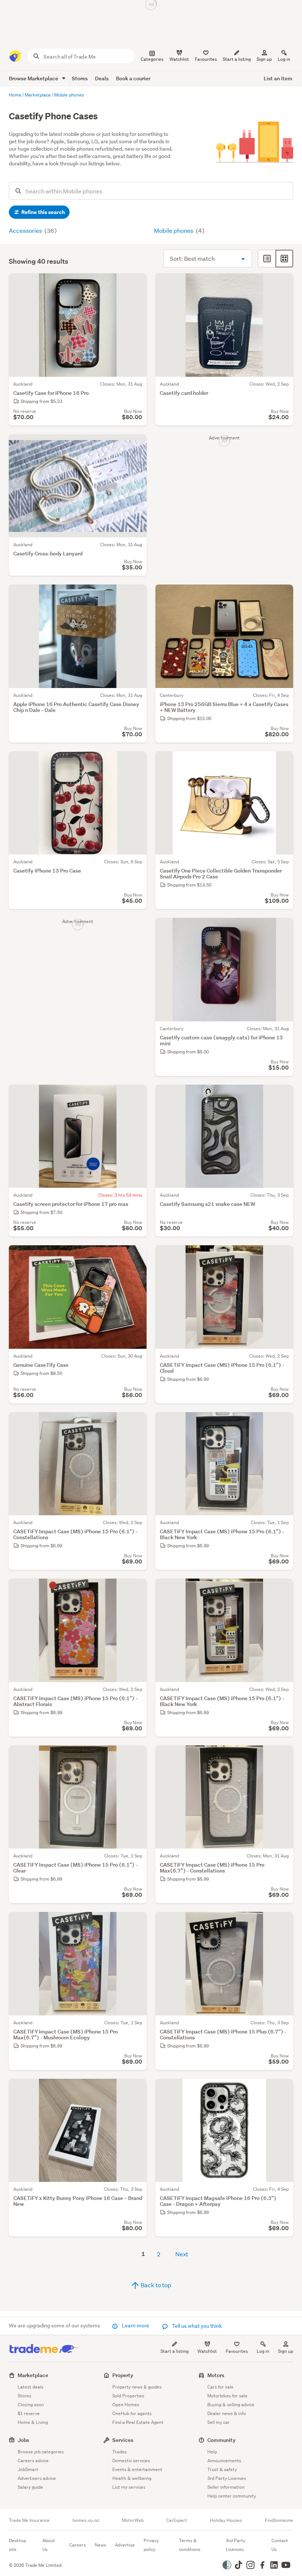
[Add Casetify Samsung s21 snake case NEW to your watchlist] (283, 1095)
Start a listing (175, 2351)
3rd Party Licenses (227, 2478)
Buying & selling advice (231, 2405)
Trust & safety (222, 2469)
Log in (284, 59)
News (100, 2545)
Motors (216, 2375)
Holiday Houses (226, 2520)
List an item (278, 78)
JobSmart (28, 2469)
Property (123, 2375)
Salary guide (30, 2487)
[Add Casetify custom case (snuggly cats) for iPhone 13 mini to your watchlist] (283, 928)
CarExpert (177, 2520)
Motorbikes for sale (227, 2396)
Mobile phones (174, 230)
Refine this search (43, 212)
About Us (49, 2545)
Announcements (224, 2461)
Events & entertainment (137, 2469)
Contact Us (280, 2545)
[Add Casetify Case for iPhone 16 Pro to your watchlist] (136, 284)
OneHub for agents (132, 2413)
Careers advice (33, 2461)
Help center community (232, 2496)
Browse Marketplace (34, 78)
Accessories (26, 230)
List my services (129, 2487)
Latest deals (31, 2387)
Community (222, 2440)
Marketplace (33, 2375)
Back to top (155, 2285)
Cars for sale (220, 2387)
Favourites (237, 2351)
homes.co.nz (86, 2520)
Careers (78, 2545)
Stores (80, 78)
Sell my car (219, 2422)
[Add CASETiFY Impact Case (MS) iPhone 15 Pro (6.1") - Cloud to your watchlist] (283, 1256)
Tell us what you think (196, 2326)
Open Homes (126, 2405)
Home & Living (33, 2422)
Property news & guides (137, 2387)
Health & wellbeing (132, 2478)
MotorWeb (133, 2520)
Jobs (23, 2440)
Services (123, 2440)
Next (182, 2254)
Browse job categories (41, 2452)
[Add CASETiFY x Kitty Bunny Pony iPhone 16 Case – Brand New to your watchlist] (136, 2089)
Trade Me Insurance (29, 2520)
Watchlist (207, 2351)
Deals (102, 78)
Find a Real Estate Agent (138, 2422)
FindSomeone (279, 2520)
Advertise (125, 2545)
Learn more (136, 2326)
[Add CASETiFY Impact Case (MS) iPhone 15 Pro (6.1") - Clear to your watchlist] (136, 1756)
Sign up (264, 59)
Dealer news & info (227, 2413)
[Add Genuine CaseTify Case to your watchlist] (136, 1256)
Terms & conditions (190, 2545)
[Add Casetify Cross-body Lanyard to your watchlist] (136, 445)
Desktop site (17, 2545)
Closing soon (31, 2405)
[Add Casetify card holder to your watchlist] (283, 284)
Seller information (226, 2487)
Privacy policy (151, 2545)
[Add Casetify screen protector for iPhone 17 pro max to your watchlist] (136, 1095)
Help (212, 2452)
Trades (120, 2452)
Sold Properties (128, 2396)
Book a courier (133, 78)
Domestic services (131, 2461)
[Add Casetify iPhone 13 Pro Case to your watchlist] (136, 762)
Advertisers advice (37, 2478)
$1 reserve (29, 2413)
